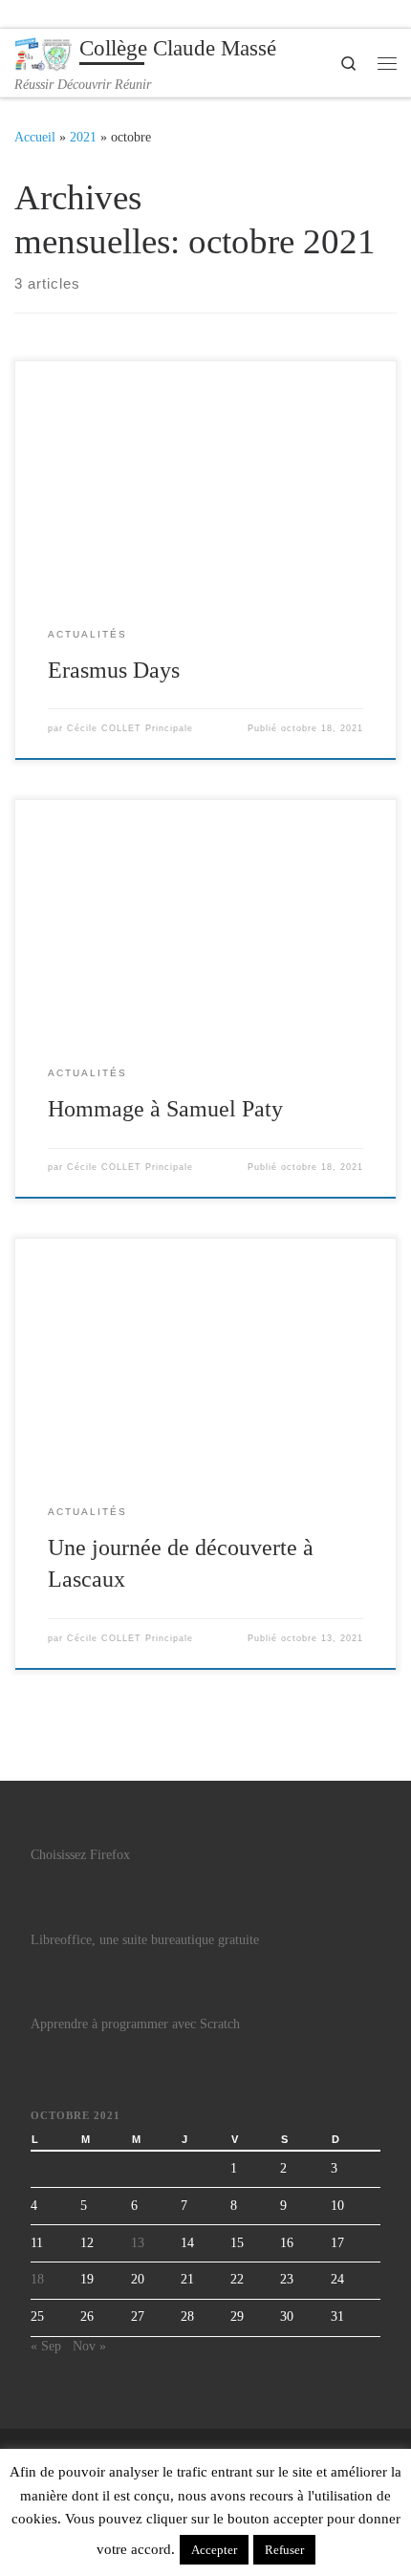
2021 (83, 137)
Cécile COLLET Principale (130, 728)
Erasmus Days (114, 670)
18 (37, 2279)
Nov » (89, 2346)
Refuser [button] (284, 2550)
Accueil (35, 137)
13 (138, 2243)
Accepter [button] (214, 2550)
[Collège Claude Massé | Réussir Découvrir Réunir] (43, 52)
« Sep (46, 2346)
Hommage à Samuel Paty (165, 1109)
